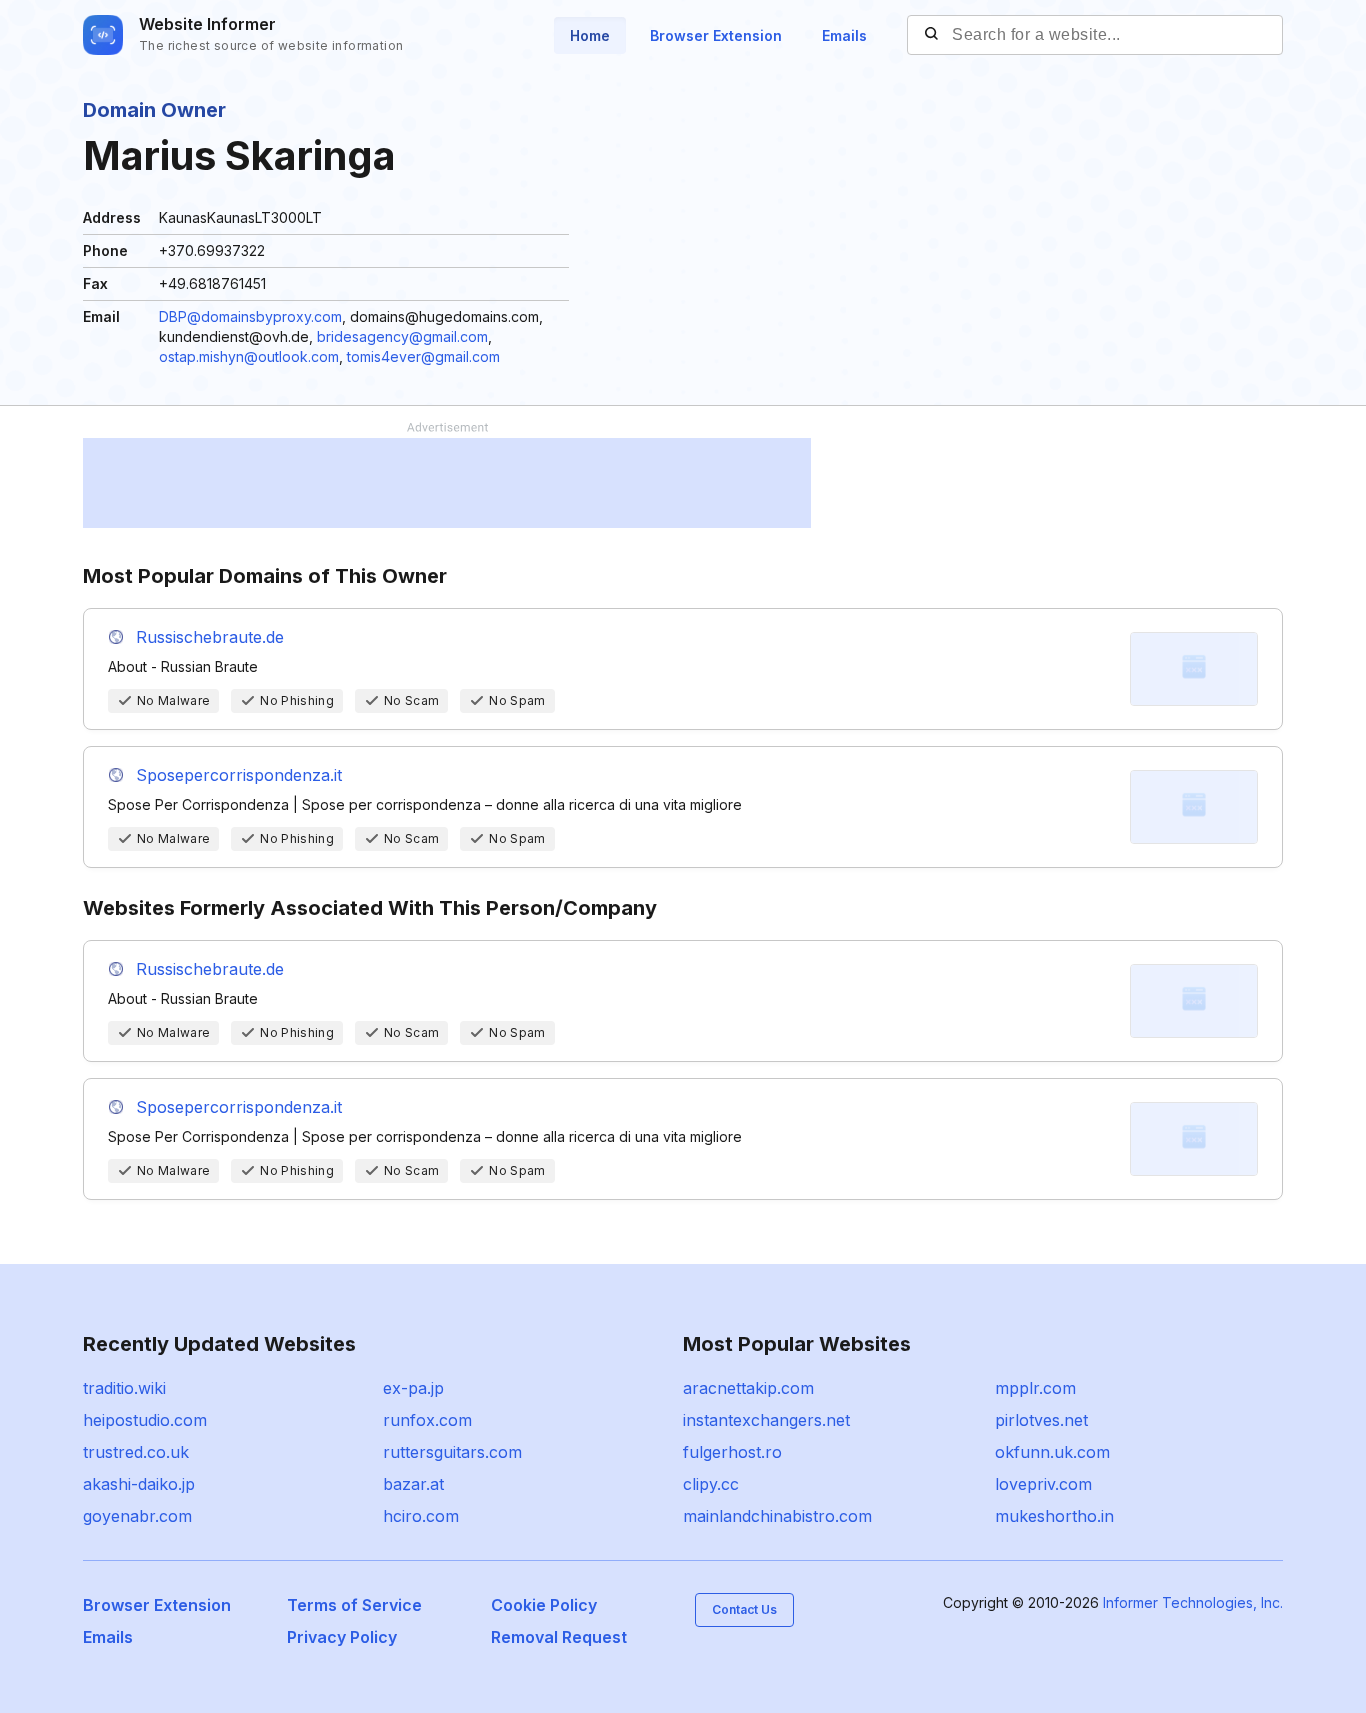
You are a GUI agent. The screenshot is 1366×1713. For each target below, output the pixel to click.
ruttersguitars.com (452, 1452)
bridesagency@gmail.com (402, 336)
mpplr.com (1035, 1388)
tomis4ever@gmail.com (423, 356)
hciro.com (421, 1516)
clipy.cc (711, 1484)
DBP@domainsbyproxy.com (250, 316)
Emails (844, 35)
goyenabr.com (137, 1516)
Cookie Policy (544, 1605)
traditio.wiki (124, 1388)
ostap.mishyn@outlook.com (249, 356)
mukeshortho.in (1054, 1516)
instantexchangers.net (766, 1420)
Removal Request (559, 1637)
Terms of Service (354, 1605)
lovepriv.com (1043, 1484)
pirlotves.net (1041, 1420)
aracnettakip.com (748, 1388)
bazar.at (413, 1484)
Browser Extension (716, 35)
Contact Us (744, 1609)
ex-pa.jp (413, 1388)
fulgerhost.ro (732, 1452)
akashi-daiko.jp (139, 1484)
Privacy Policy (342, 1637)
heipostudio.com (145, 1420)
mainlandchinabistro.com (777, 1516)
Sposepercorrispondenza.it (239, 775)
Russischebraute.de (210, 637)
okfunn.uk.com (1052, 1452)
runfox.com (427, 1420)
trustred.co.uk (136, 1452)
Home (590, 35)
